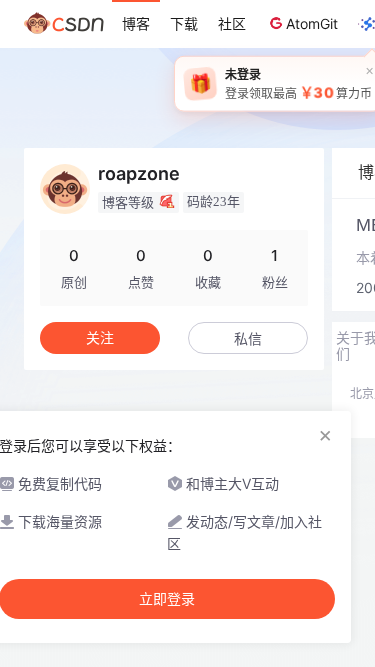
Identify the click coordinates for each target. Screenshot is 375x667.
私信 (248, 338)
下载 (184, 23)
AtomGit (312, 23)
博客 (136, 23)
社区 (232, 23)
